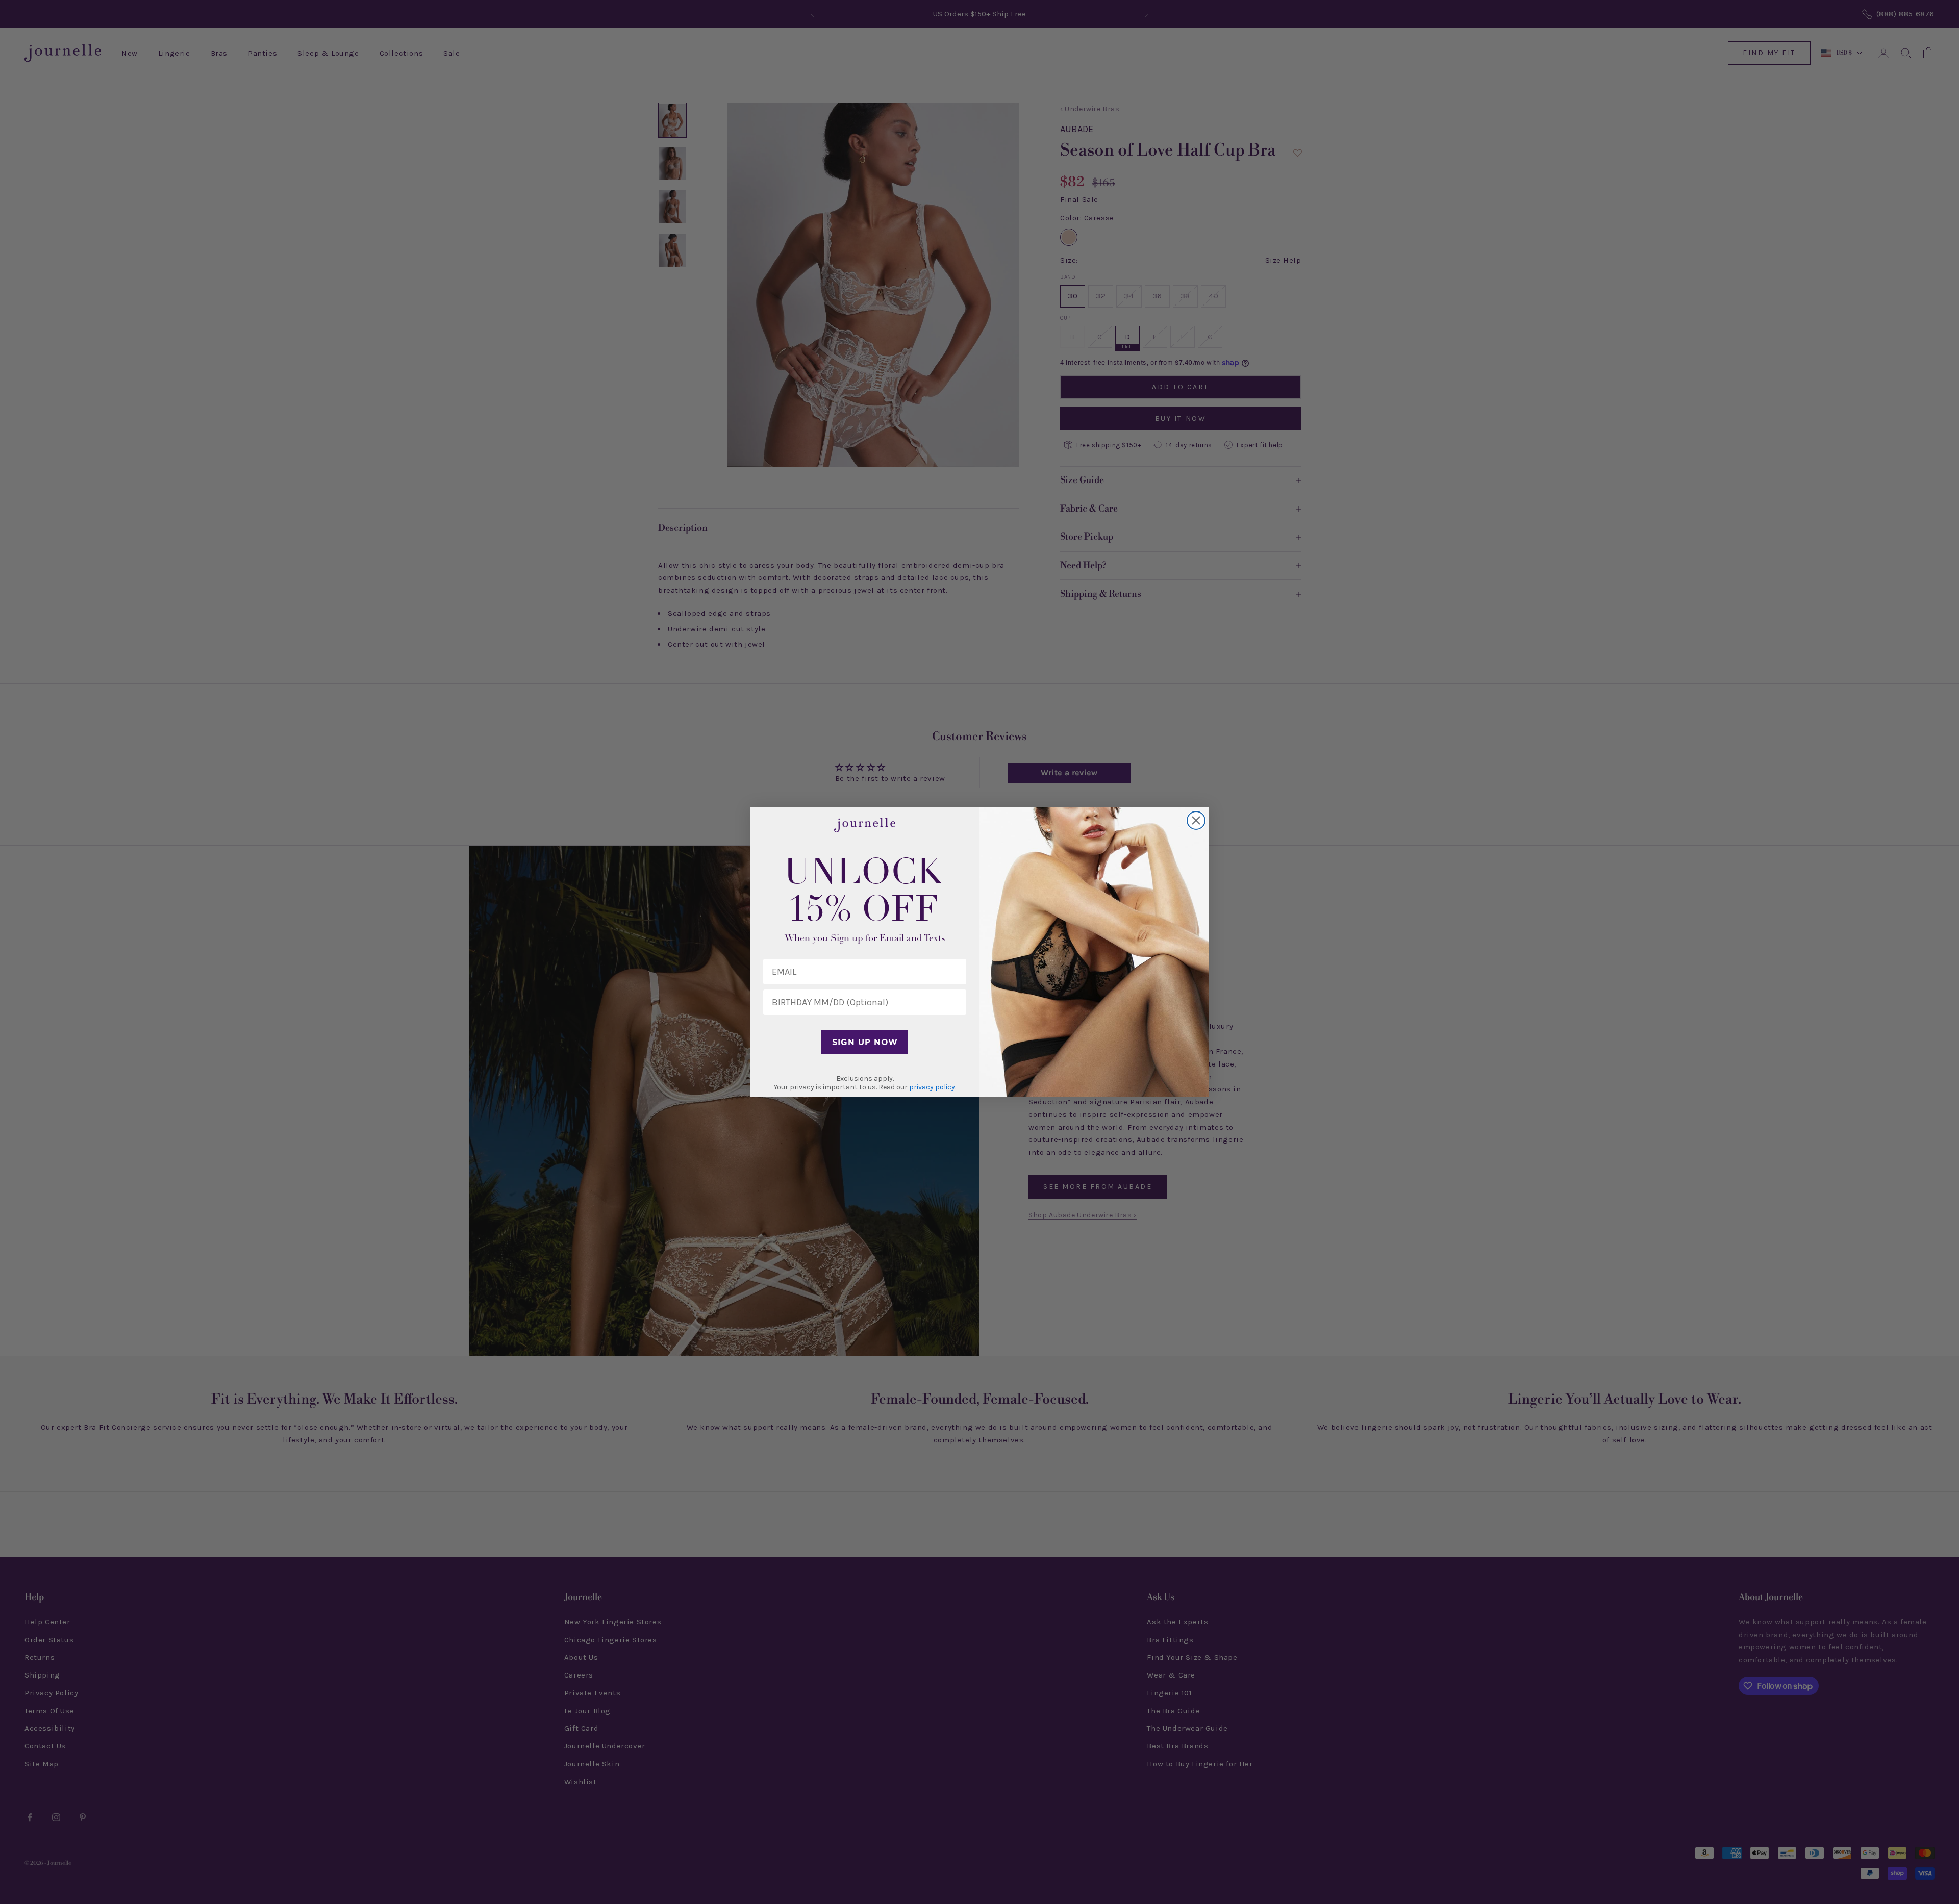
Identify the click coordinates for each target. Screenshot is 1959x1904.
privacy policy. (933, 1087)
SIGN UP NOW (865, 1042)
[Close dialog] (1196, 820)
